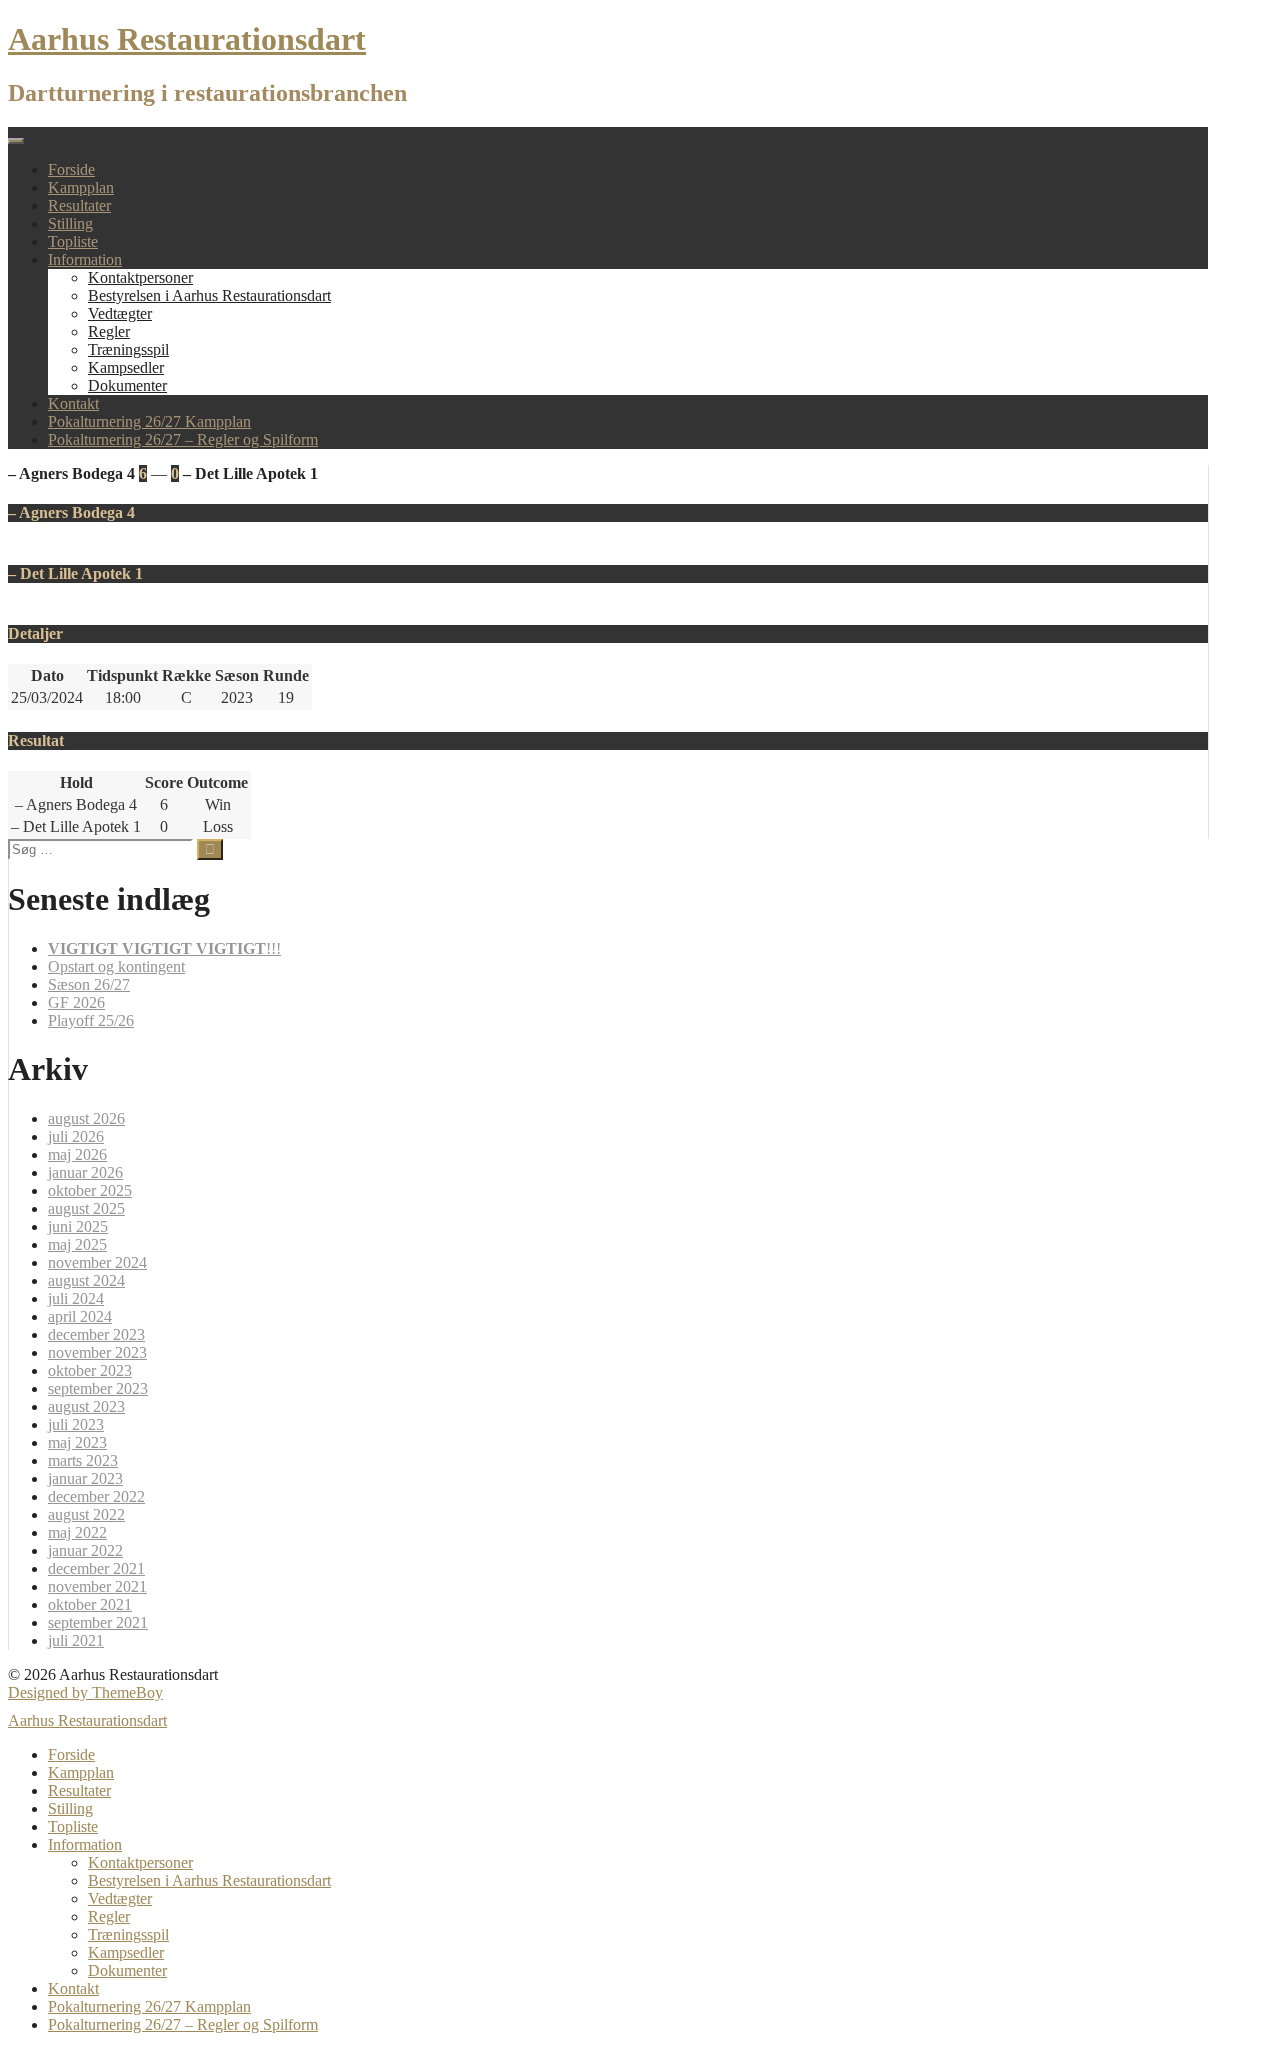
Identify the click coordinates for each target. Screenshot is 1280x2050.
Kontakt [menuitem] (73, 1988)
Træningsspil (128, 349)
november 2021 (97, 1586)
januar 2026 (85, 1172)
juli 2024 (76, 1298)
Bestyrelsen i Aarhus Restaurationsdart (209, 295)
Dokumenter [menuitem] (127, 1970)
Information (85, 259)
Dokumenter (127, 385)
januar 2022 (85, 1550)
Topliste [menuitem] (73, 1826)
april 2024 (80, 1316)
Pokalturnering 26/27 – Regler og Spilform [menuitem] (183, 2024)
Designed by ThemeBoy (85, 1692)
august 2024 (86, 1280)
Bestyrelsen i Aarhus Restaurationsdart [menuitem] (209, 1880)
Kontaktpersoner (140, 277)
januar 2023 (85, 1478)
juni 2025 (78, 1226)
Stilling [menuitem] (70, 1808)
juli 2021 (76, 1640)
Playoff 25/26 (91, 1020)
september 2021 (98, 1622)
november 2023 (97, 1352)
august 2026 (86, 1118)
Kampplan (81, 187)
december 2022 (96, 1496)
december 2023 (96, 1334)
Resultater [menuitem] (79, 1790)
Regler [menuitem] (109, 1916)
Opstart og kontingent (116, 966)
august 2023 (86, 1406)
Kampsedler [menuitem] (126, 1952)
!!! (164, 948)
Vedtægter (120, 313)
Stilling (70, 223)
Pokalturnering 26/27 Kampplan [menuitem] (149, 2006)
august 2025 (86, 1208)
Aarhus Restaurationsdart (187, 39)
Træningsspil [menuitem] (128, 1934)
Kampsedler (126, 367)
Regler (109, 331)
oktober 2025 (90, 1190)
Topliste (73, 241)
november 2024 (97, 1262)
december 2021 (96, 1568)
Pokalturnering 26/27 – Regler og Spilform (183, 439)
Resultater (79, 205)
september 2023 (98, 1388)
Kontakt (73, 403)
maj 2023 (77, 1442)
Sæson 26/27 (89, 984)
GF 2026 (76, 1002)
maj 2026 (77, 1154)
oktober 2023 (90, 1370)
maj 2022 (77, 1532)
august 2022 (86, 1514)
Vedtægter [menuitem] (120, 1898)
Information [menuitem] (85, 1844)
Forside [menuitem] (71, 1754)
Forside (71, 169)
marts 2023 (83, 1460)
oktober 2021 (90, 1604)
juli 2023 (76, 1424)
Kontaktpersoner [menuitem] (140, 1862)
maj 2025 (77, 1244)
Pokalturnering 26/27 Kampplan (149, 421)
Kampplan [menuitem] (81, 1772)
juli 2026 (76, 1136)
